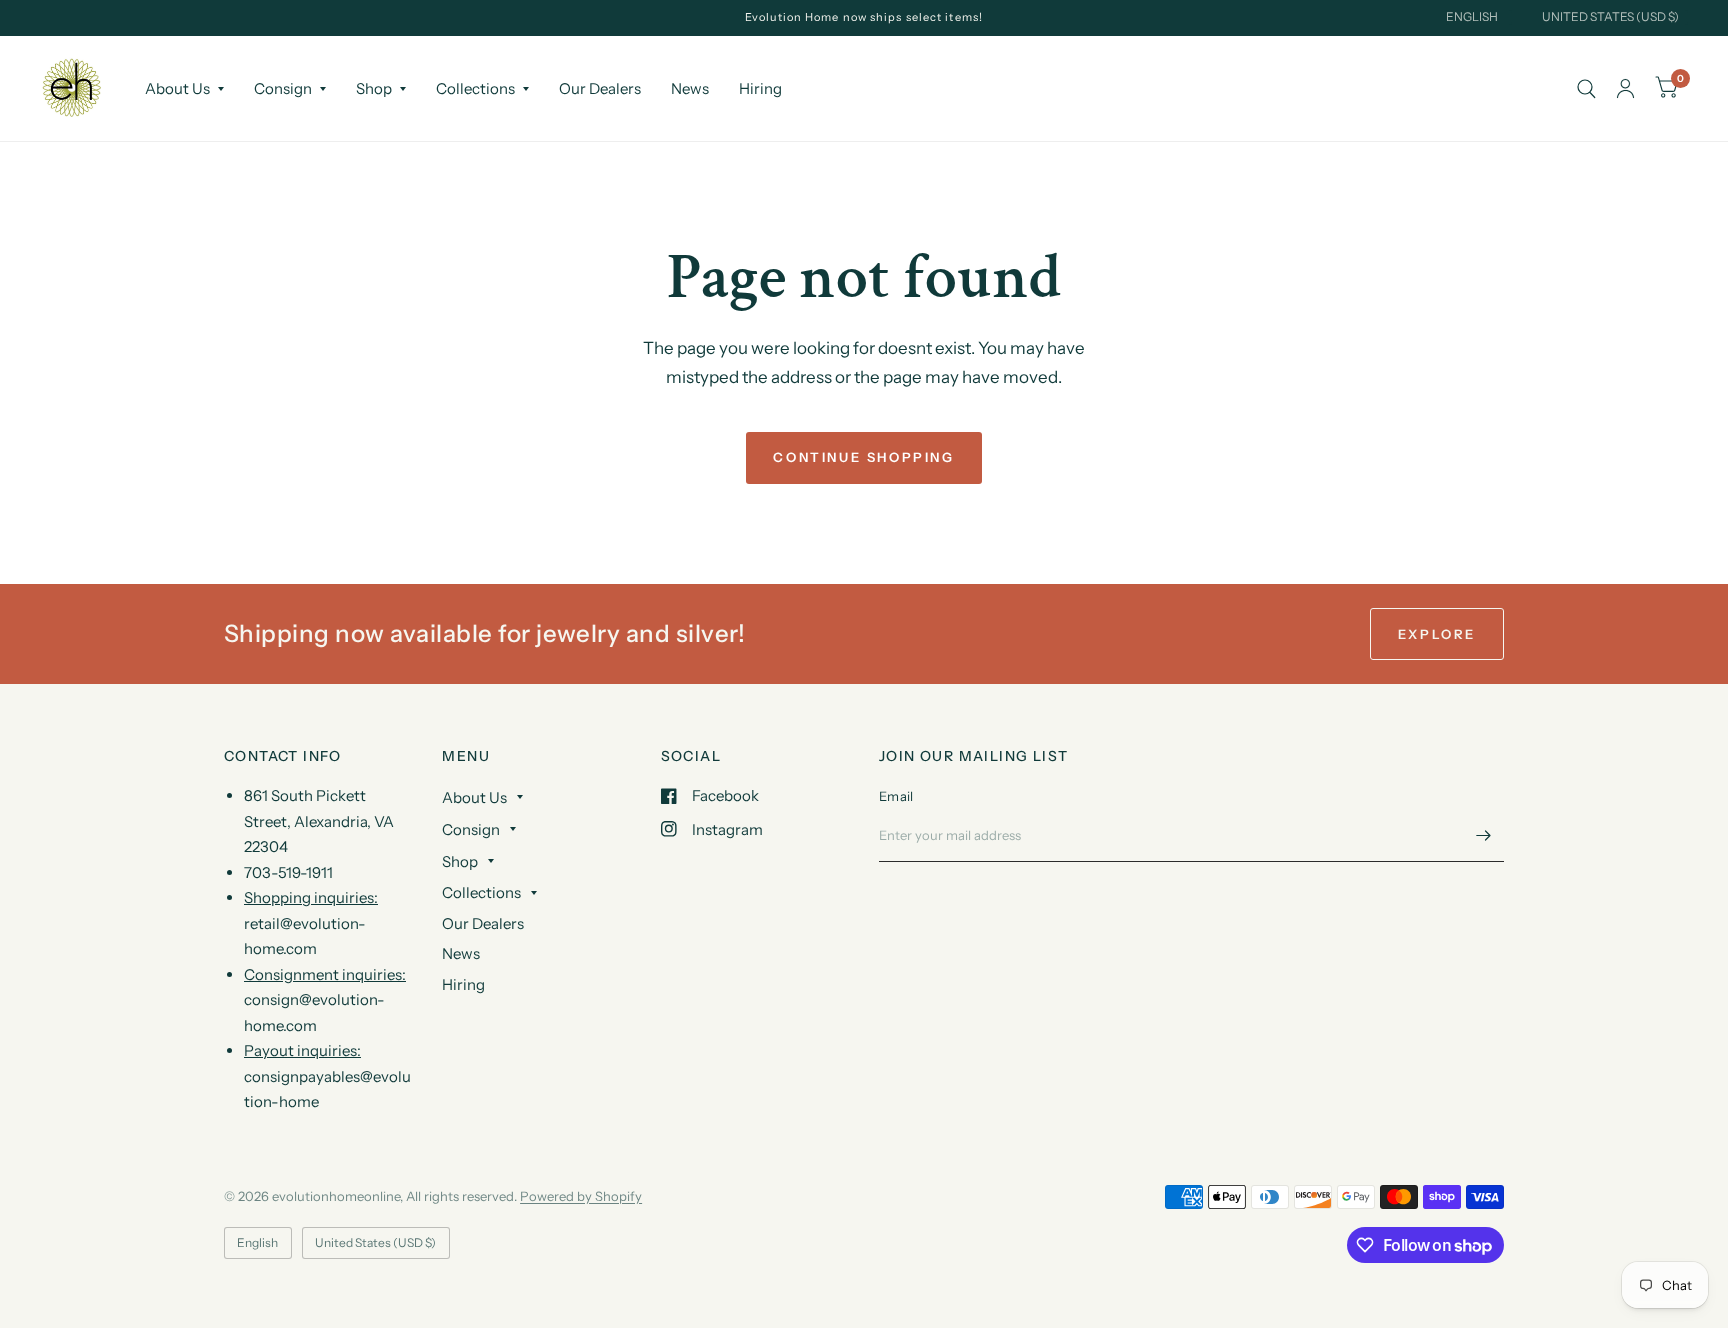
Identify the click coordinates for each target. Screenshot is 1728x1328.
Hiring (760, 88)
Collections (475, 88)
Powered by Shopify (581, 1196)
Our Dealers (600, 88)
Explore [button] (1437, 634)
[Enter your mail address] (1484, 836)
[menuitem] (184, 89)
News (690, 88)
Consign (283, 88)
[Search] (1586, 88)
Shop (374, 88)
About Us (177, 88)
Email (896, 796)
